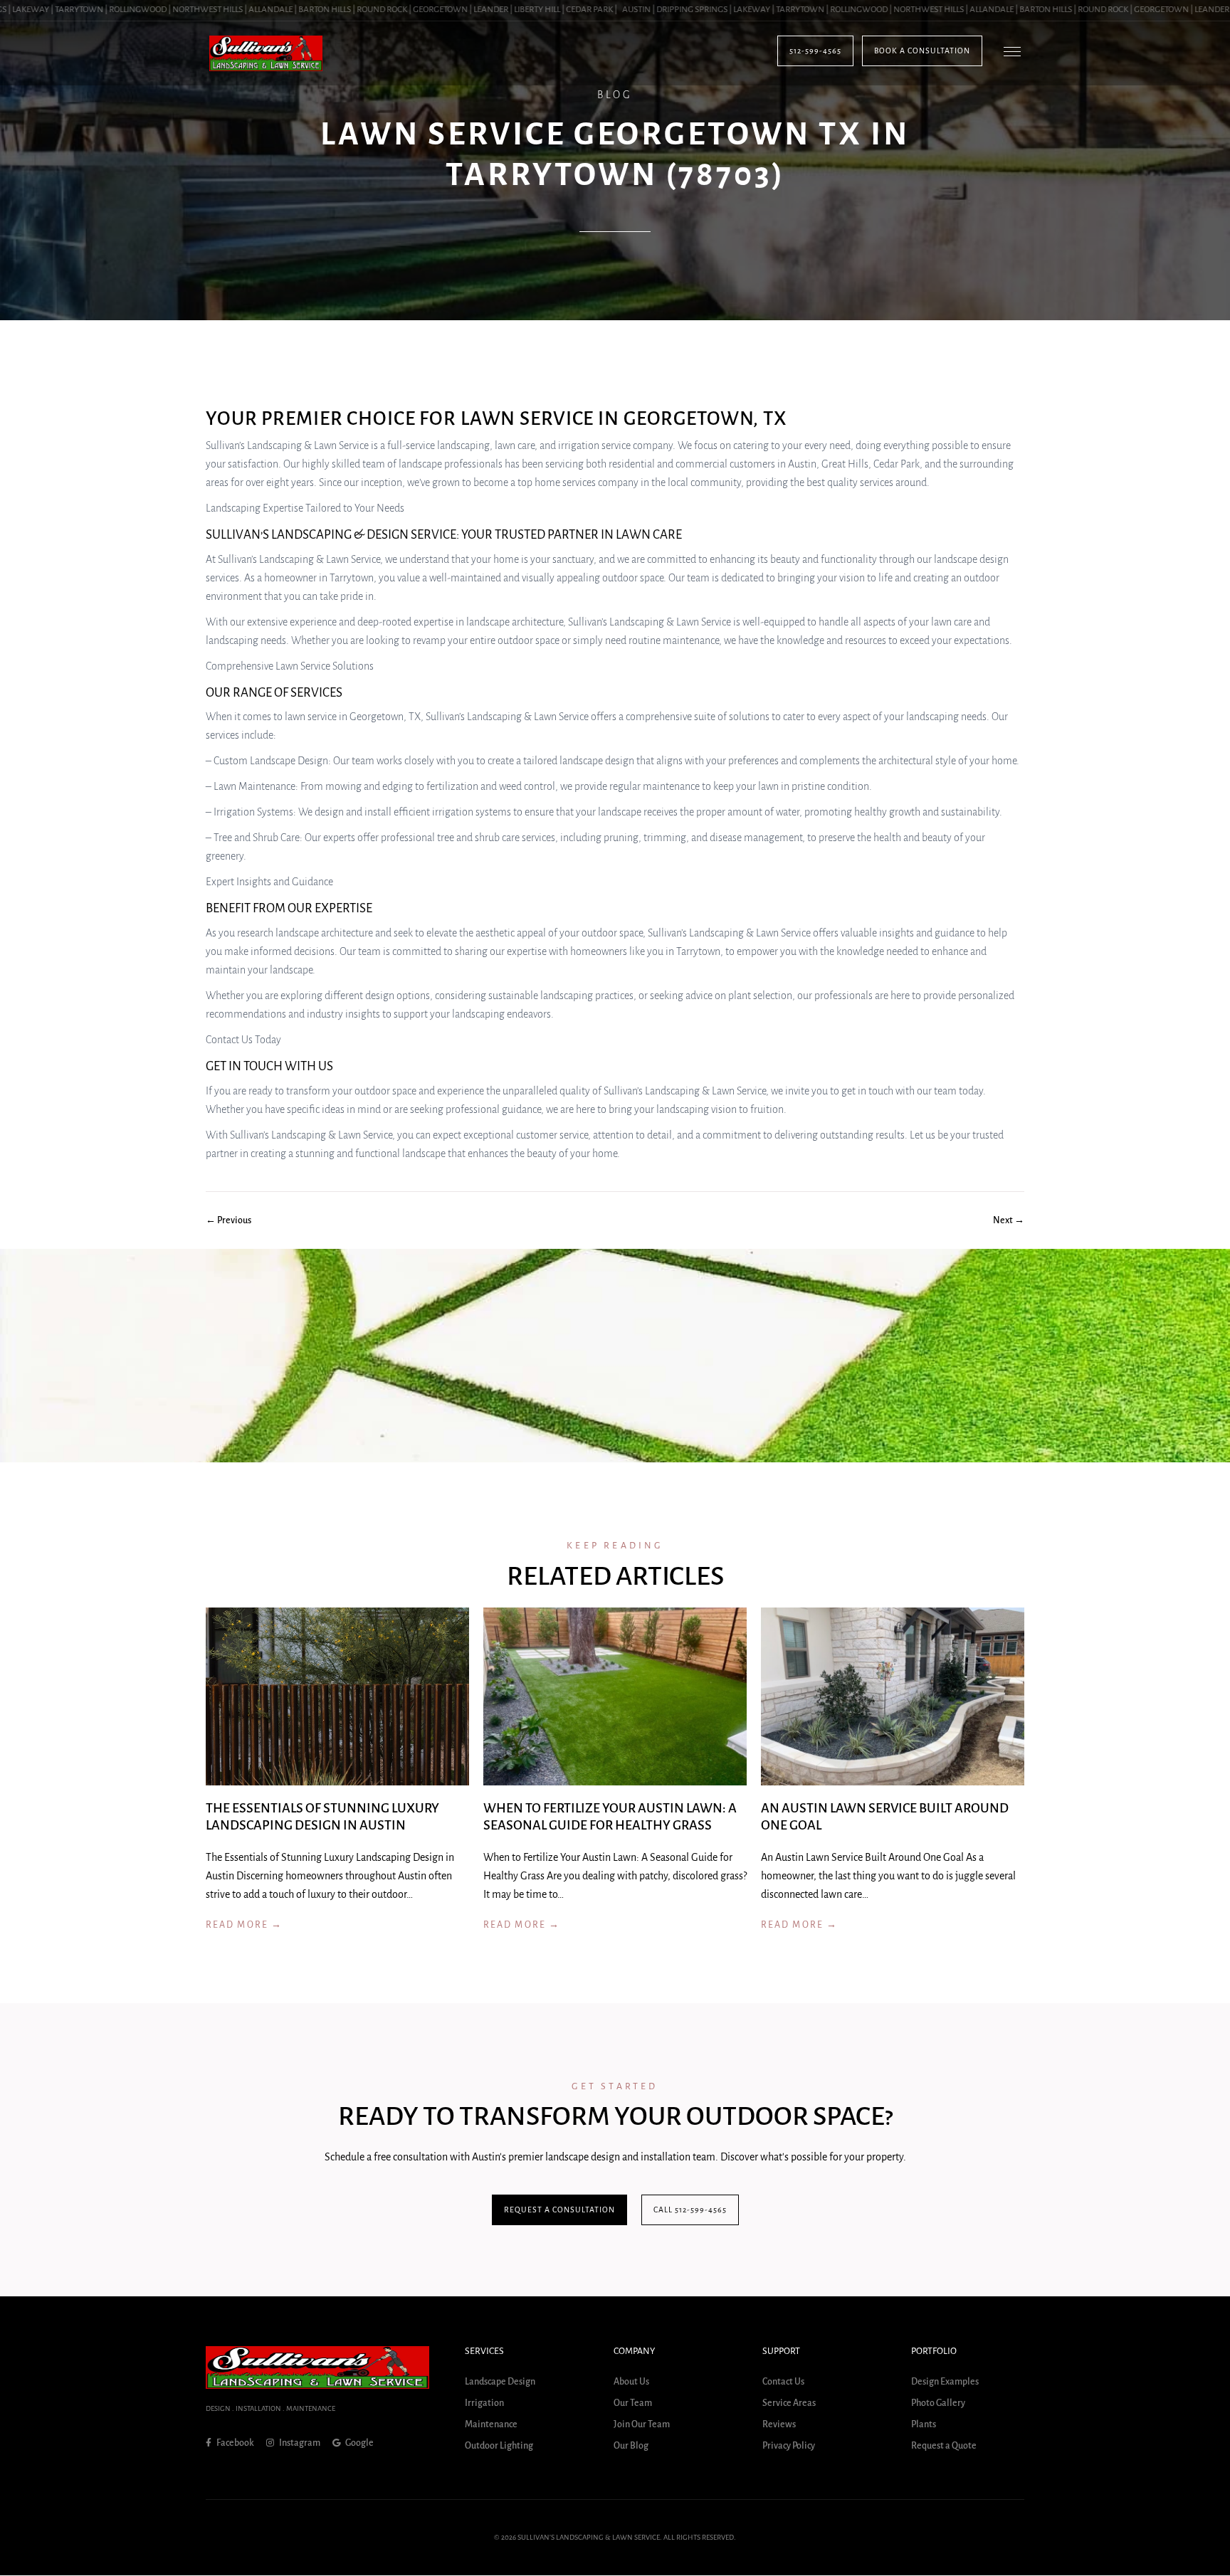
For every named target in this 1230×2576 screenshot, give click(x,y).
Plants (924, 2425)
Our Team (633, 2404)
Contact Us (783, 2382)
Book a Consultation (922, 51)
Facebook (235, 2443)
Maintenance (491, 2425)
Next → (1009, 1220)
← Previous (228, 1220)
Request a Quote (944, 2446)
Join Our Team (642, 2425)
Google (359, 2443)
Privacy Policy (789, 2446)
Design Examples (945, 2382)
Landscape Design (500, 2382)
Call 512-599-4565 (690, 2210)
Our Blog (631, 2446)
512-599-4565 (815, 51)
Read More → (244, 1925)
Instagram (299, 2443)
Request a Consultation (559, 2210)
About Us (631, 2382)
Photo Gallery (938, 2404)
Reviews (779, 2425)
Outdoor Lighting (499, 2446)
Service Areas (789, 2404)
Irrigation (484, 2404)
